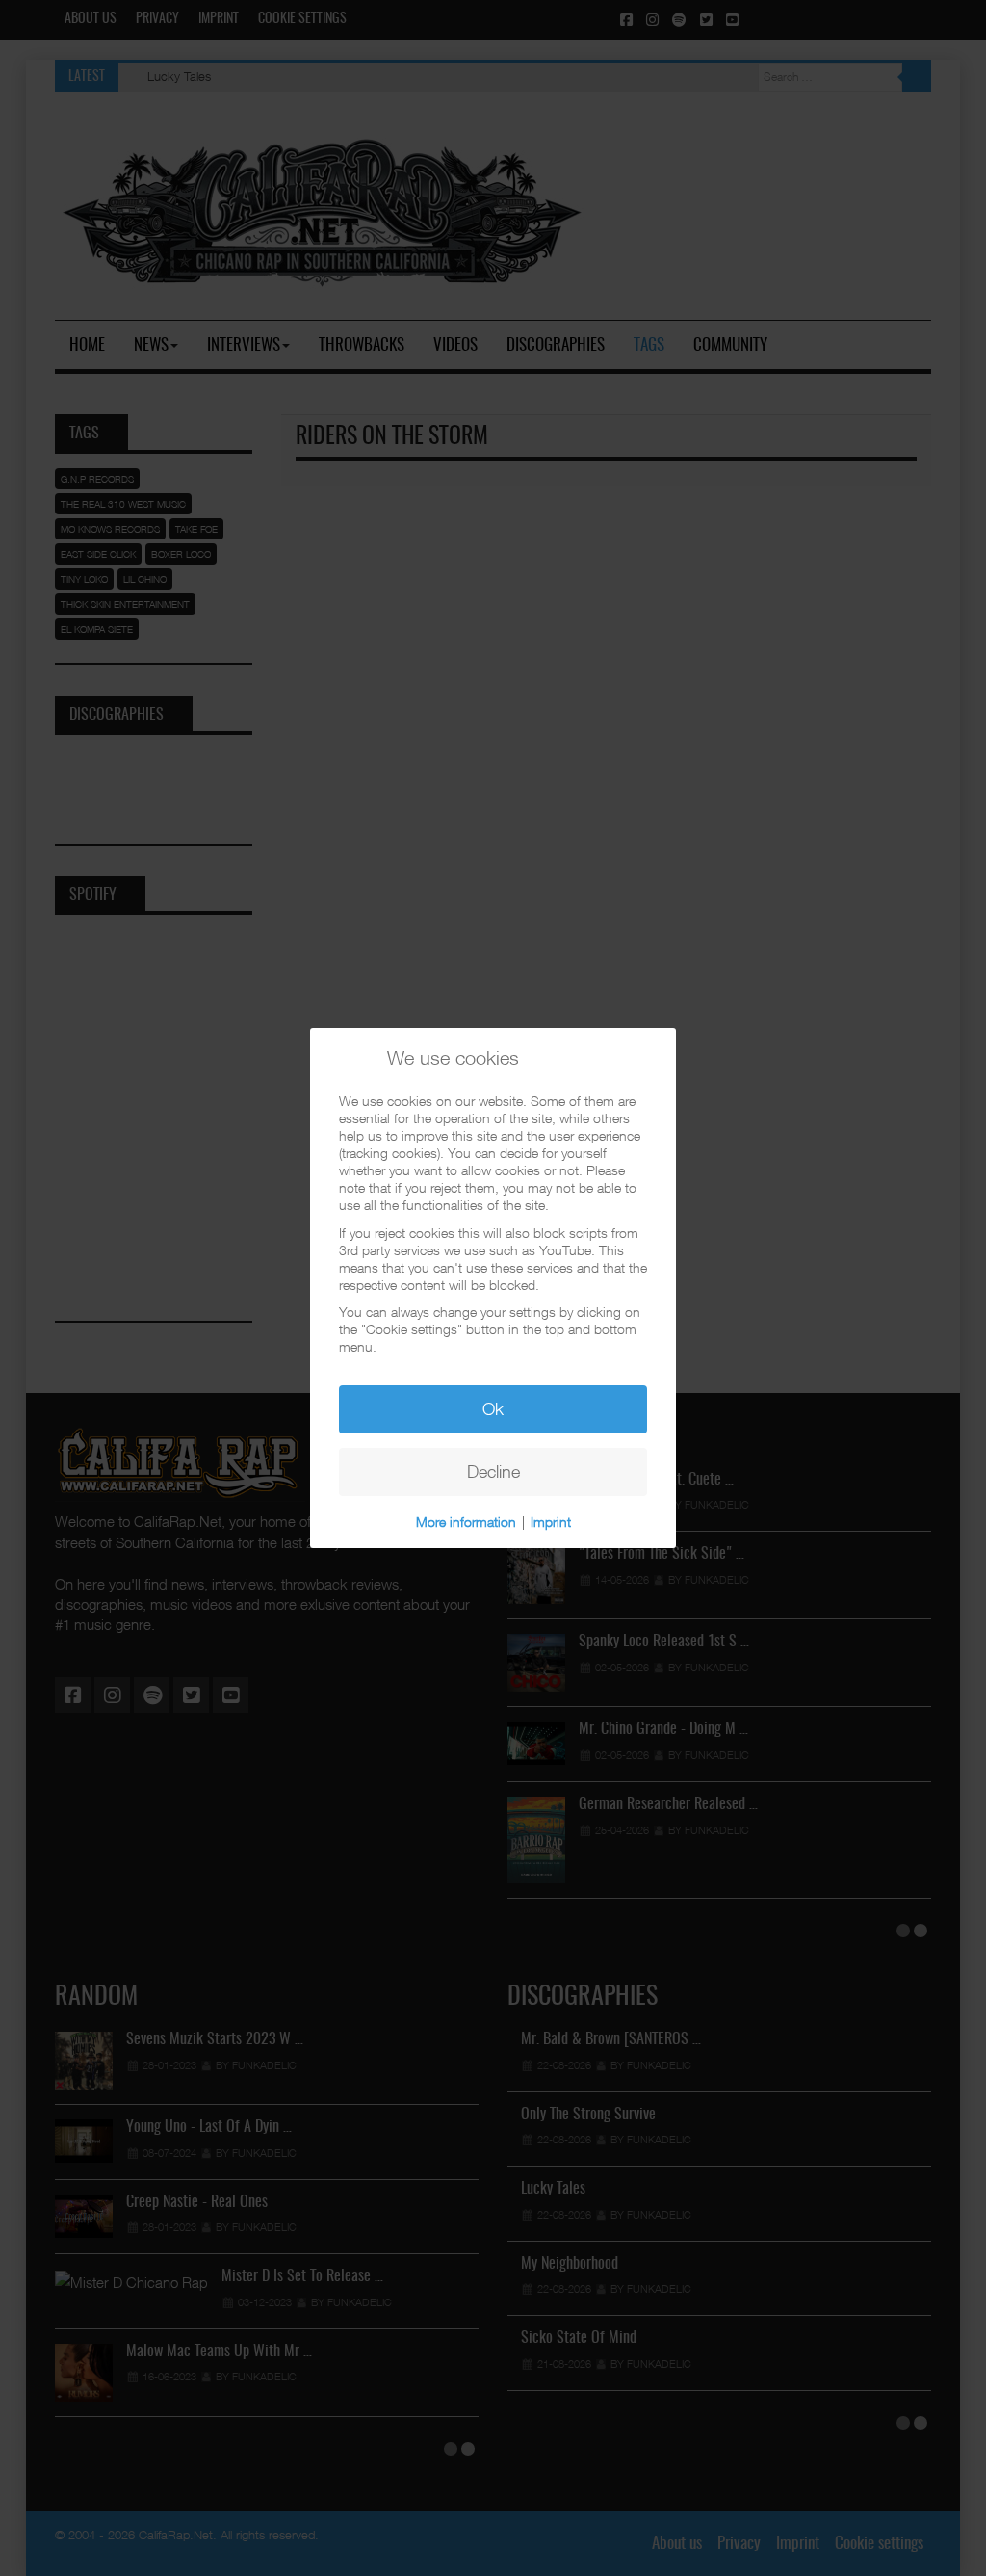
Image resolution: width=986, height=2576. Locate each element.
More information (466, 1522)
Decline (493, 1472)
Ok (493, 1409)
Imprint (551, 1522)
